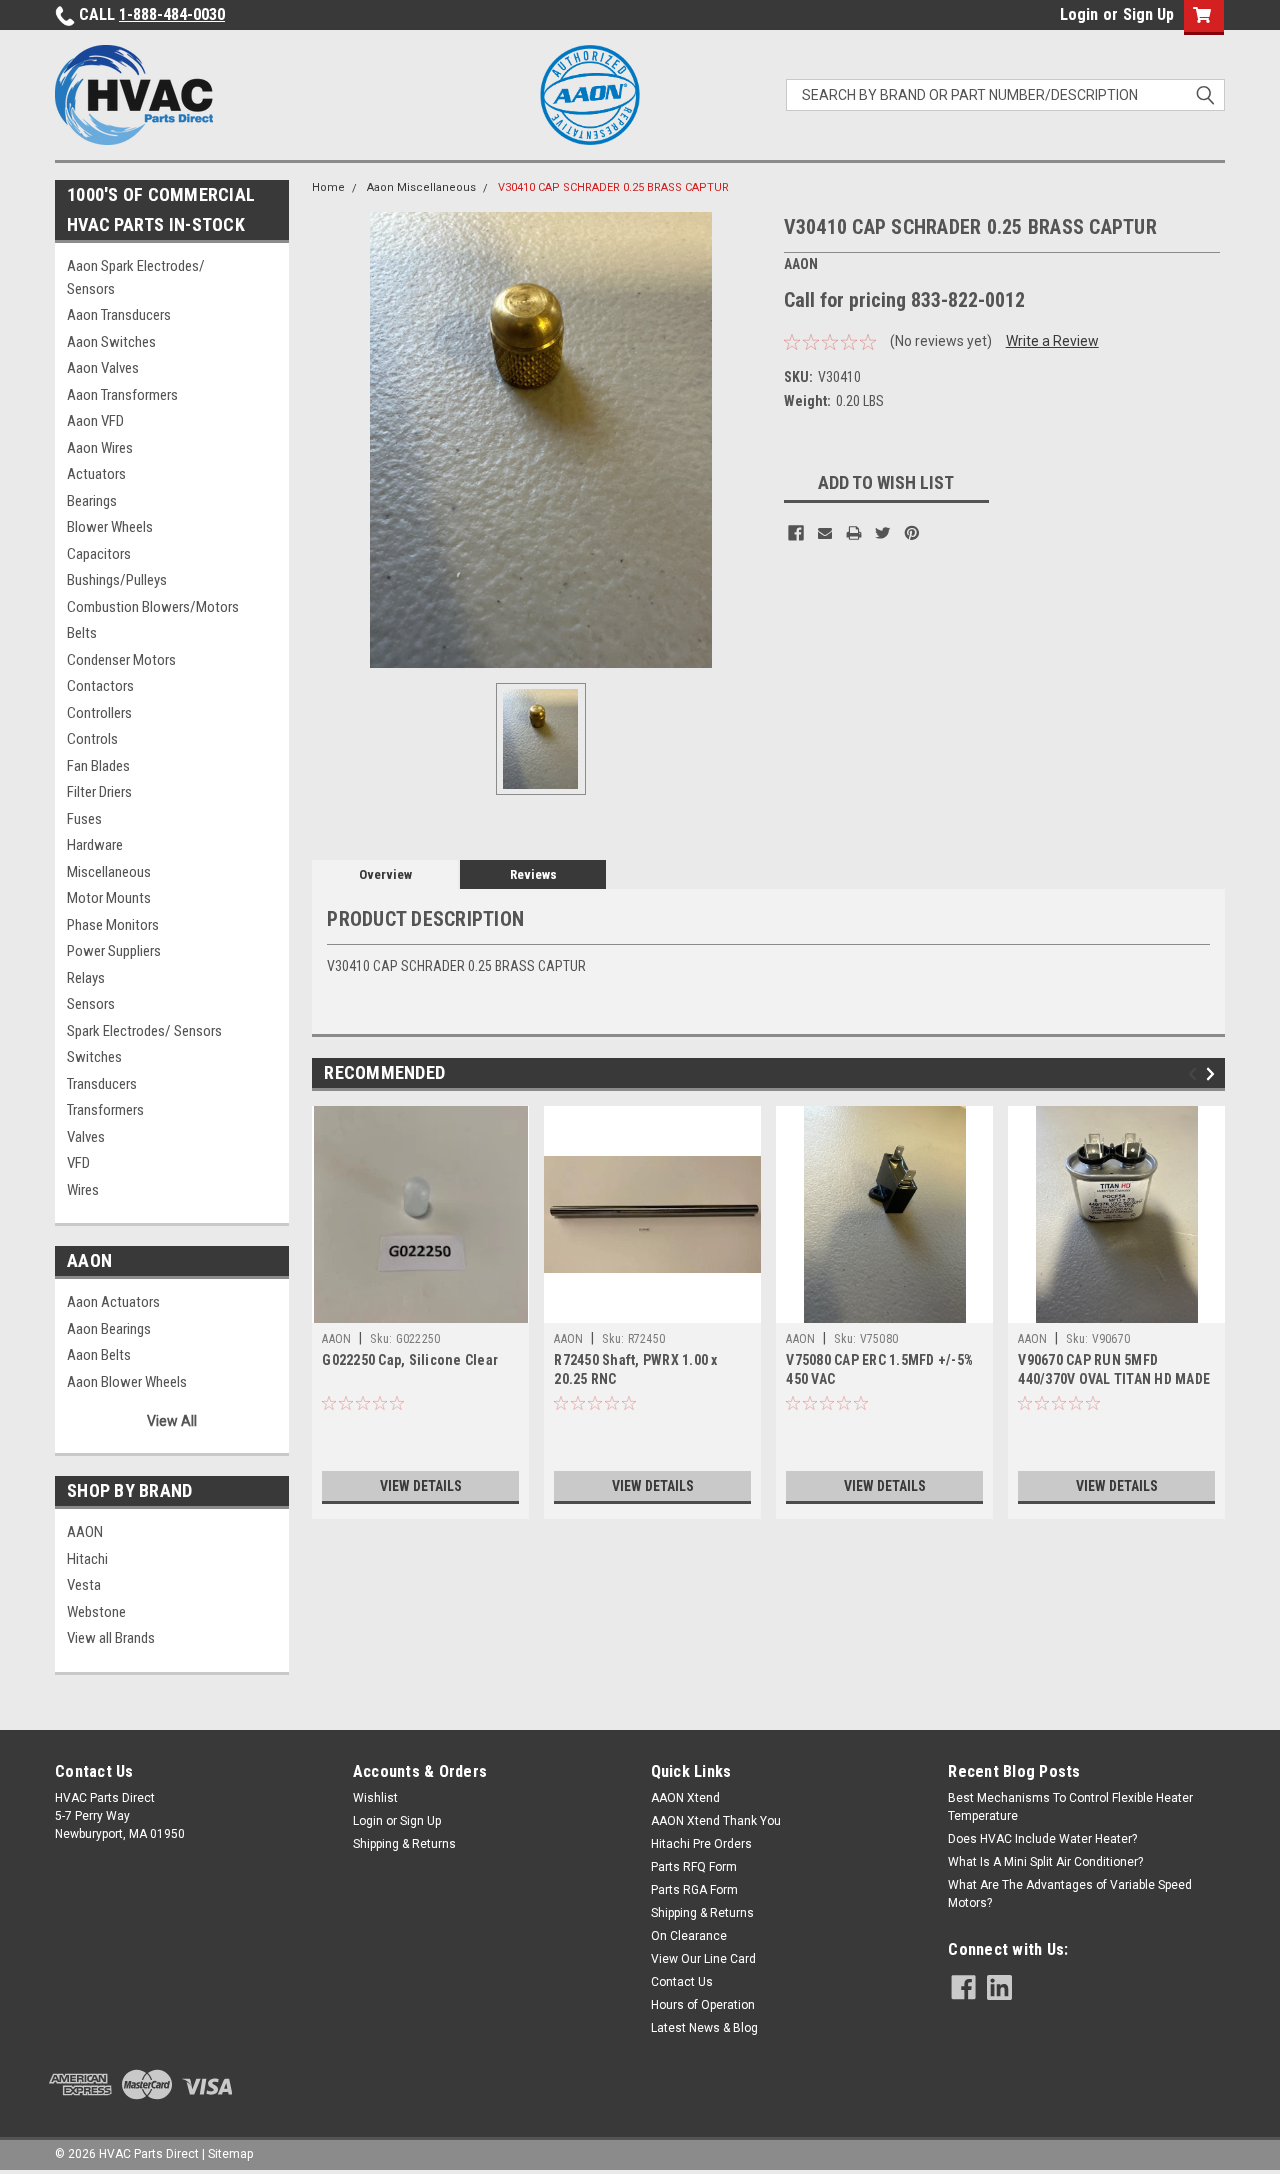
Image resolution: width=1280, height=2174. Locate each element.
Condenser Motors (121, 660)
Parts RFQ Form (694, 1867)
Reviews (533, 874)
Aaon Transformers (122, 395)
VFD (78, 1163)
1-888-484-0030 (172, 14)
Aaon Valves (103, 368)
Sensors (91, 1004)
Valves (86, 1137)
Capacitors (99, 554)
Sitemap (230, 2154)
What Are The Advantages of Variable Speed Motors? (1070, 1894)
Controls (92, 739)
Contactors (100, 686)
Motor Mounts (109, 898)
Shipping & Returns (404, 1844)
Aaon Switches (111, 342)
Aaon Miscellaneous (421, 187)
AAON (85, 1532)
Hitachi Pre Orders (701, 1844)
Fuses (84, 819)
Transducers (102, 1084)
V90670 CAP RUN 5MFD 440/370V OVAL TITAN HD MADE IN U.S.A (1114, 1379)
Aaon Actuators (113, 1302)
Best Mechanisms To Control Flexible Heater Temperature (1070, 1807)
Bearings (92, 501)
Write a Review (1052, 341)
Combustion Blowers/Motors (153, 607)
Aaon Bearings (109, 1329)
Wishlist (375, 1798)
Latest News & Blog (704, 2028)
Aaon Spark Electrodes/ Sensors (136, 277)
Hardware (95, 845)
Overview (385, 874)
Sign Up (1148, 14)
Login (1079, 14)
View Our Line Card (703, 1959)
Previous (1195, 1074)
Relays (86, 978)
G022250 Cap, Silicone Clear (410, 1360)
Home (328, 187)
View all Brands (111, 1638)
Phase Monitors (113, 925)
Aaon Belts (99, 1355)
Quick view (653, 1308)
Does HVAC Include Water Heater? (1042, 1839)
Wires (83, 1190)
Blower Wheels (110, 527)
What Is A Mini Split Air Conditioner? (1045, 1862)
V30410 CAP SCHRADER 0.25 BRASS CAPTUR (613, 187)
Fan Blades (98, 766)
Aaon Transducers (119, 315)
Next (1213, 1074)
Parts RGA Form (694, 1890)
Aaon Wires (100, 448)
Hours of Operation (703, 2005)
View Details (421, 1486)
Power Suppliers (114, 951)
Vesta (84, 1585)
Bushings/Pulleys (117, 580)
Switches (94, 1057)
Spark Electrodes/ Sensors (144, 1031)
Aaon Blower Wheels (127, 1382)
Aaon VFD (95, 421)
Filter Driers (99, 792)
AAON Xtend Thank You (716, 1821)
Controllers (99, 713)
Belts (82, 633)
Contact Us (682, 1982)
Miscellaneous (109, 872)
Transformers (105, 1110)
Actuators (96, 474)
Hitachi (87, 1559)
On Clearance (689, 1936)
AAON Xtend (685, 1798)
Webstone (96, 1612)
